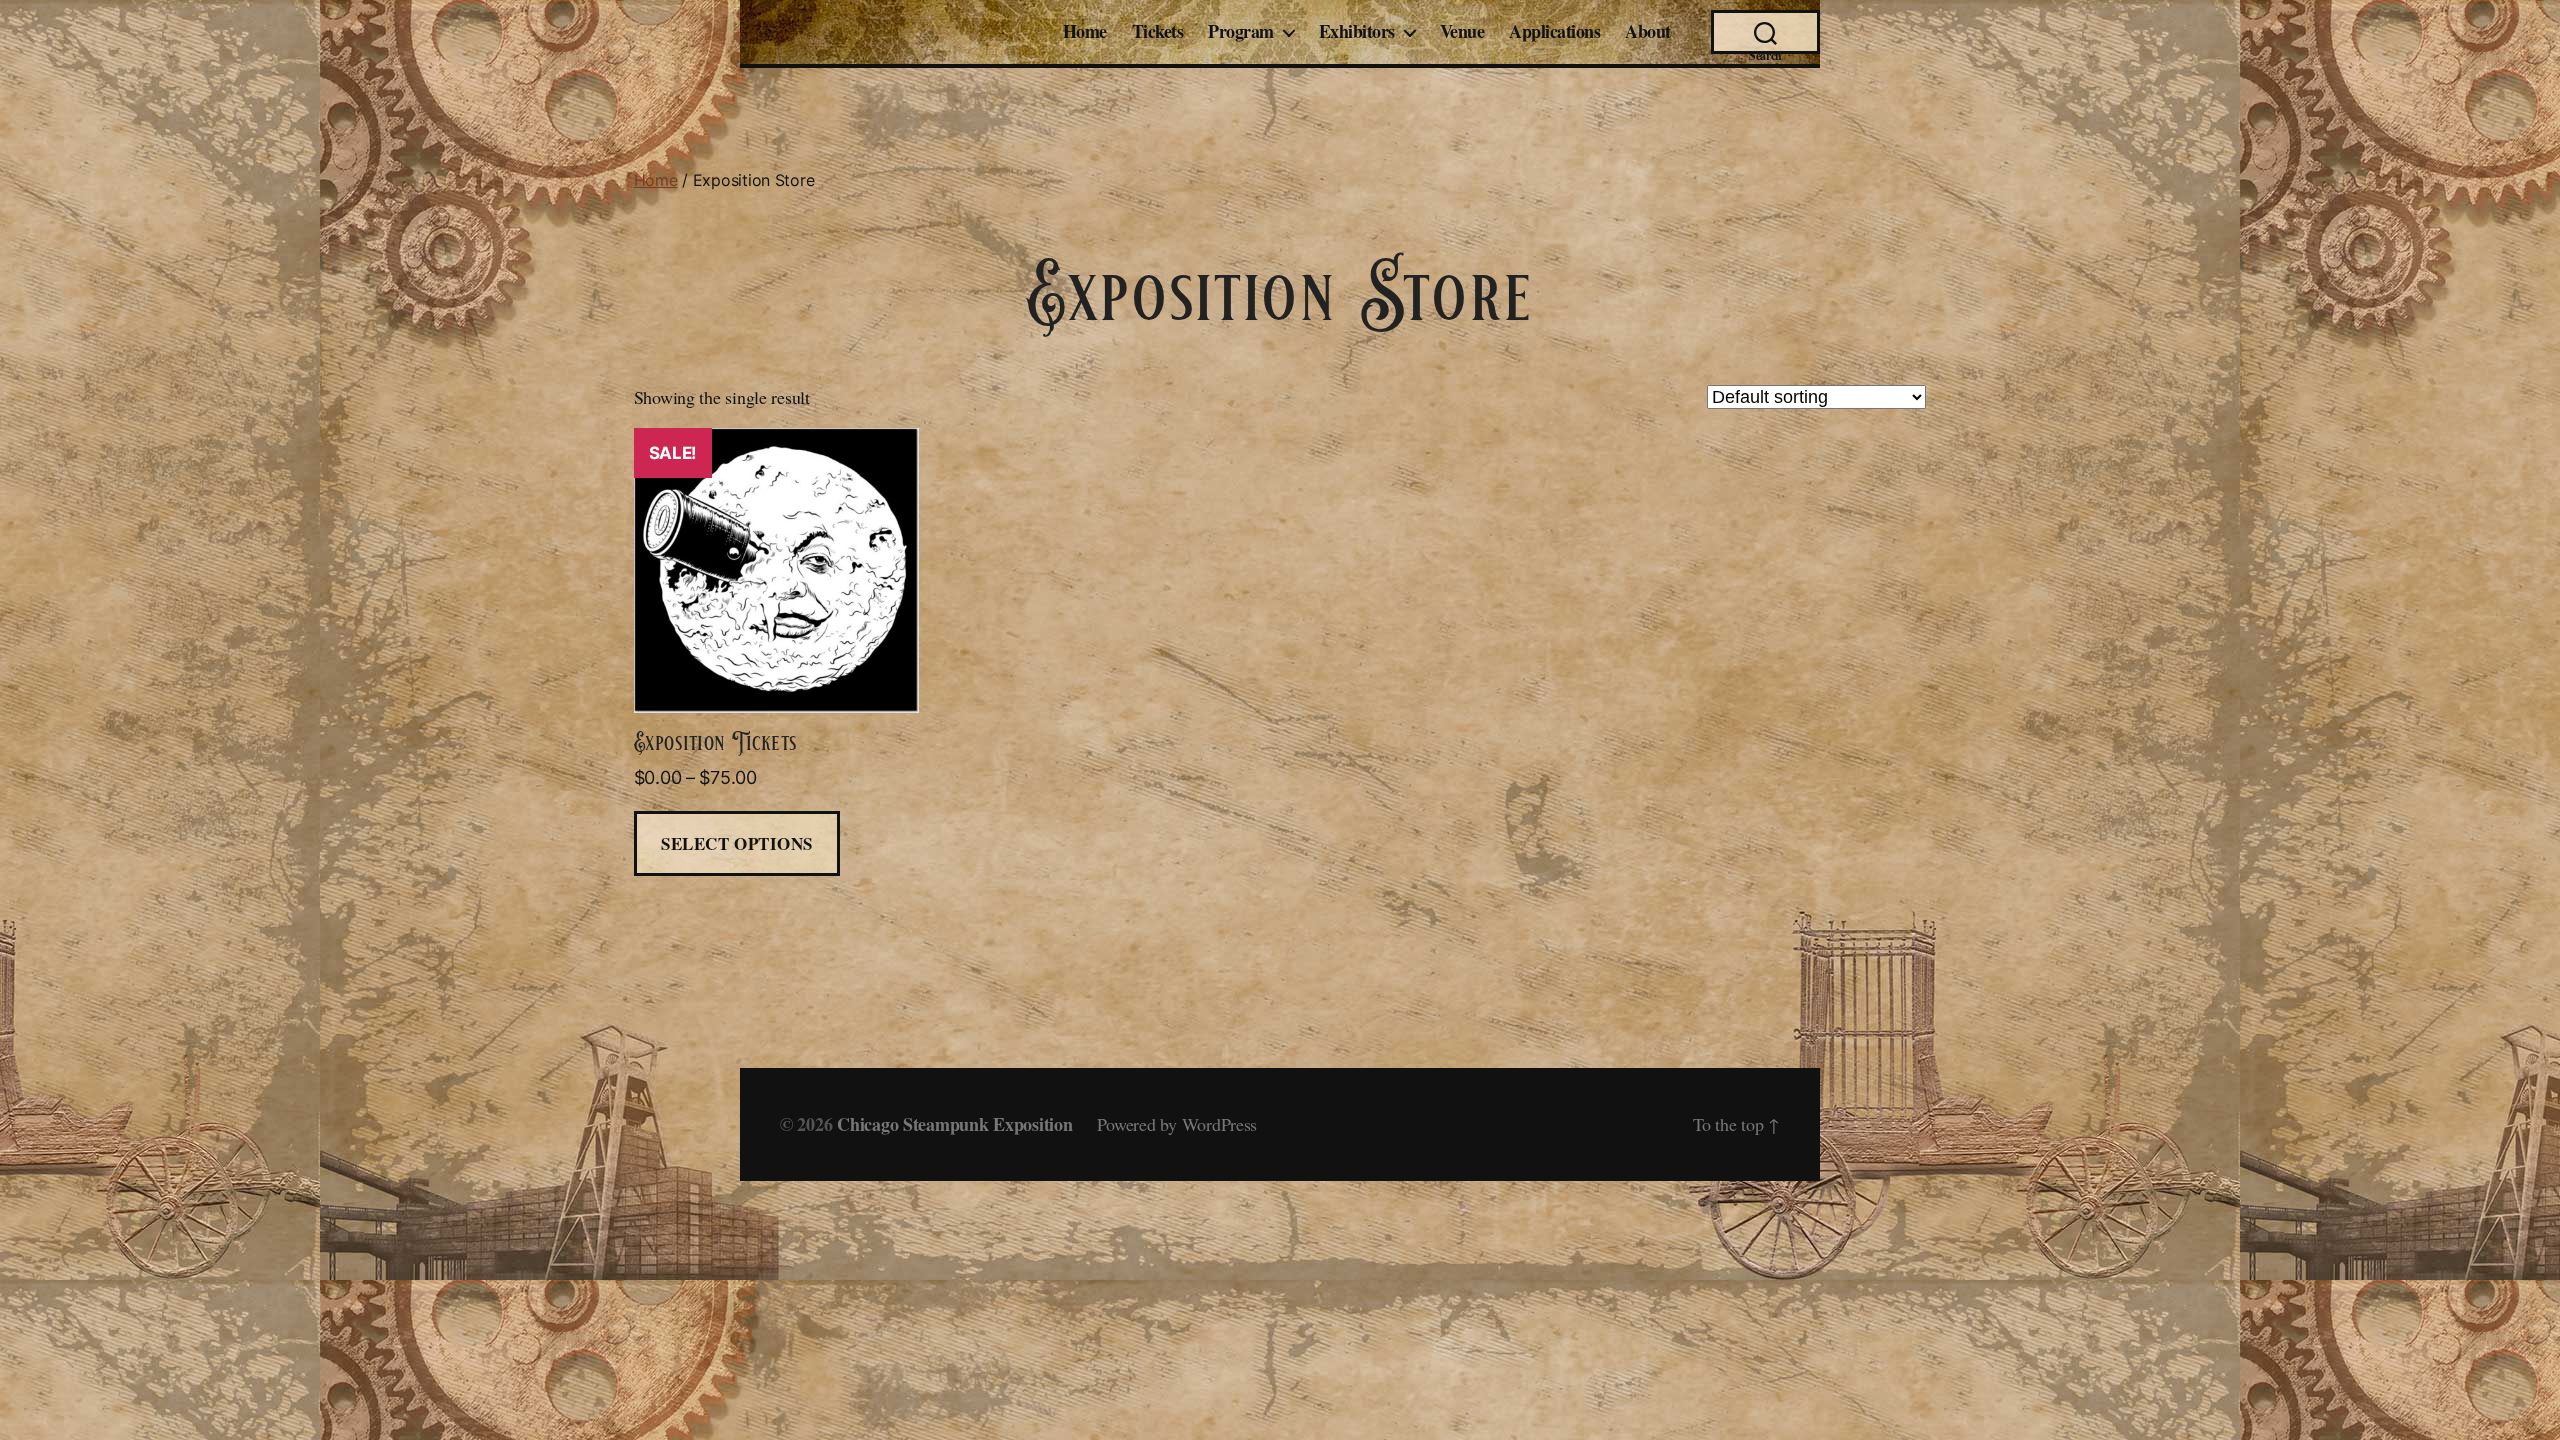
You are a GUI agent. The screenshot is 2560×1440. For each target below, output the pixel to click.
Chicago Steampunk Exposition (954, 1124)
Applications (1554, 32)
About (1648, 32)
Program (1241, 32)
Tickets (1158, 32)
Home (1085, 32)
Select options (737, 843)
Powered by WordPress (1177, 1124)
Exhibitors (1357, 32)
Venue (1462, 32)
